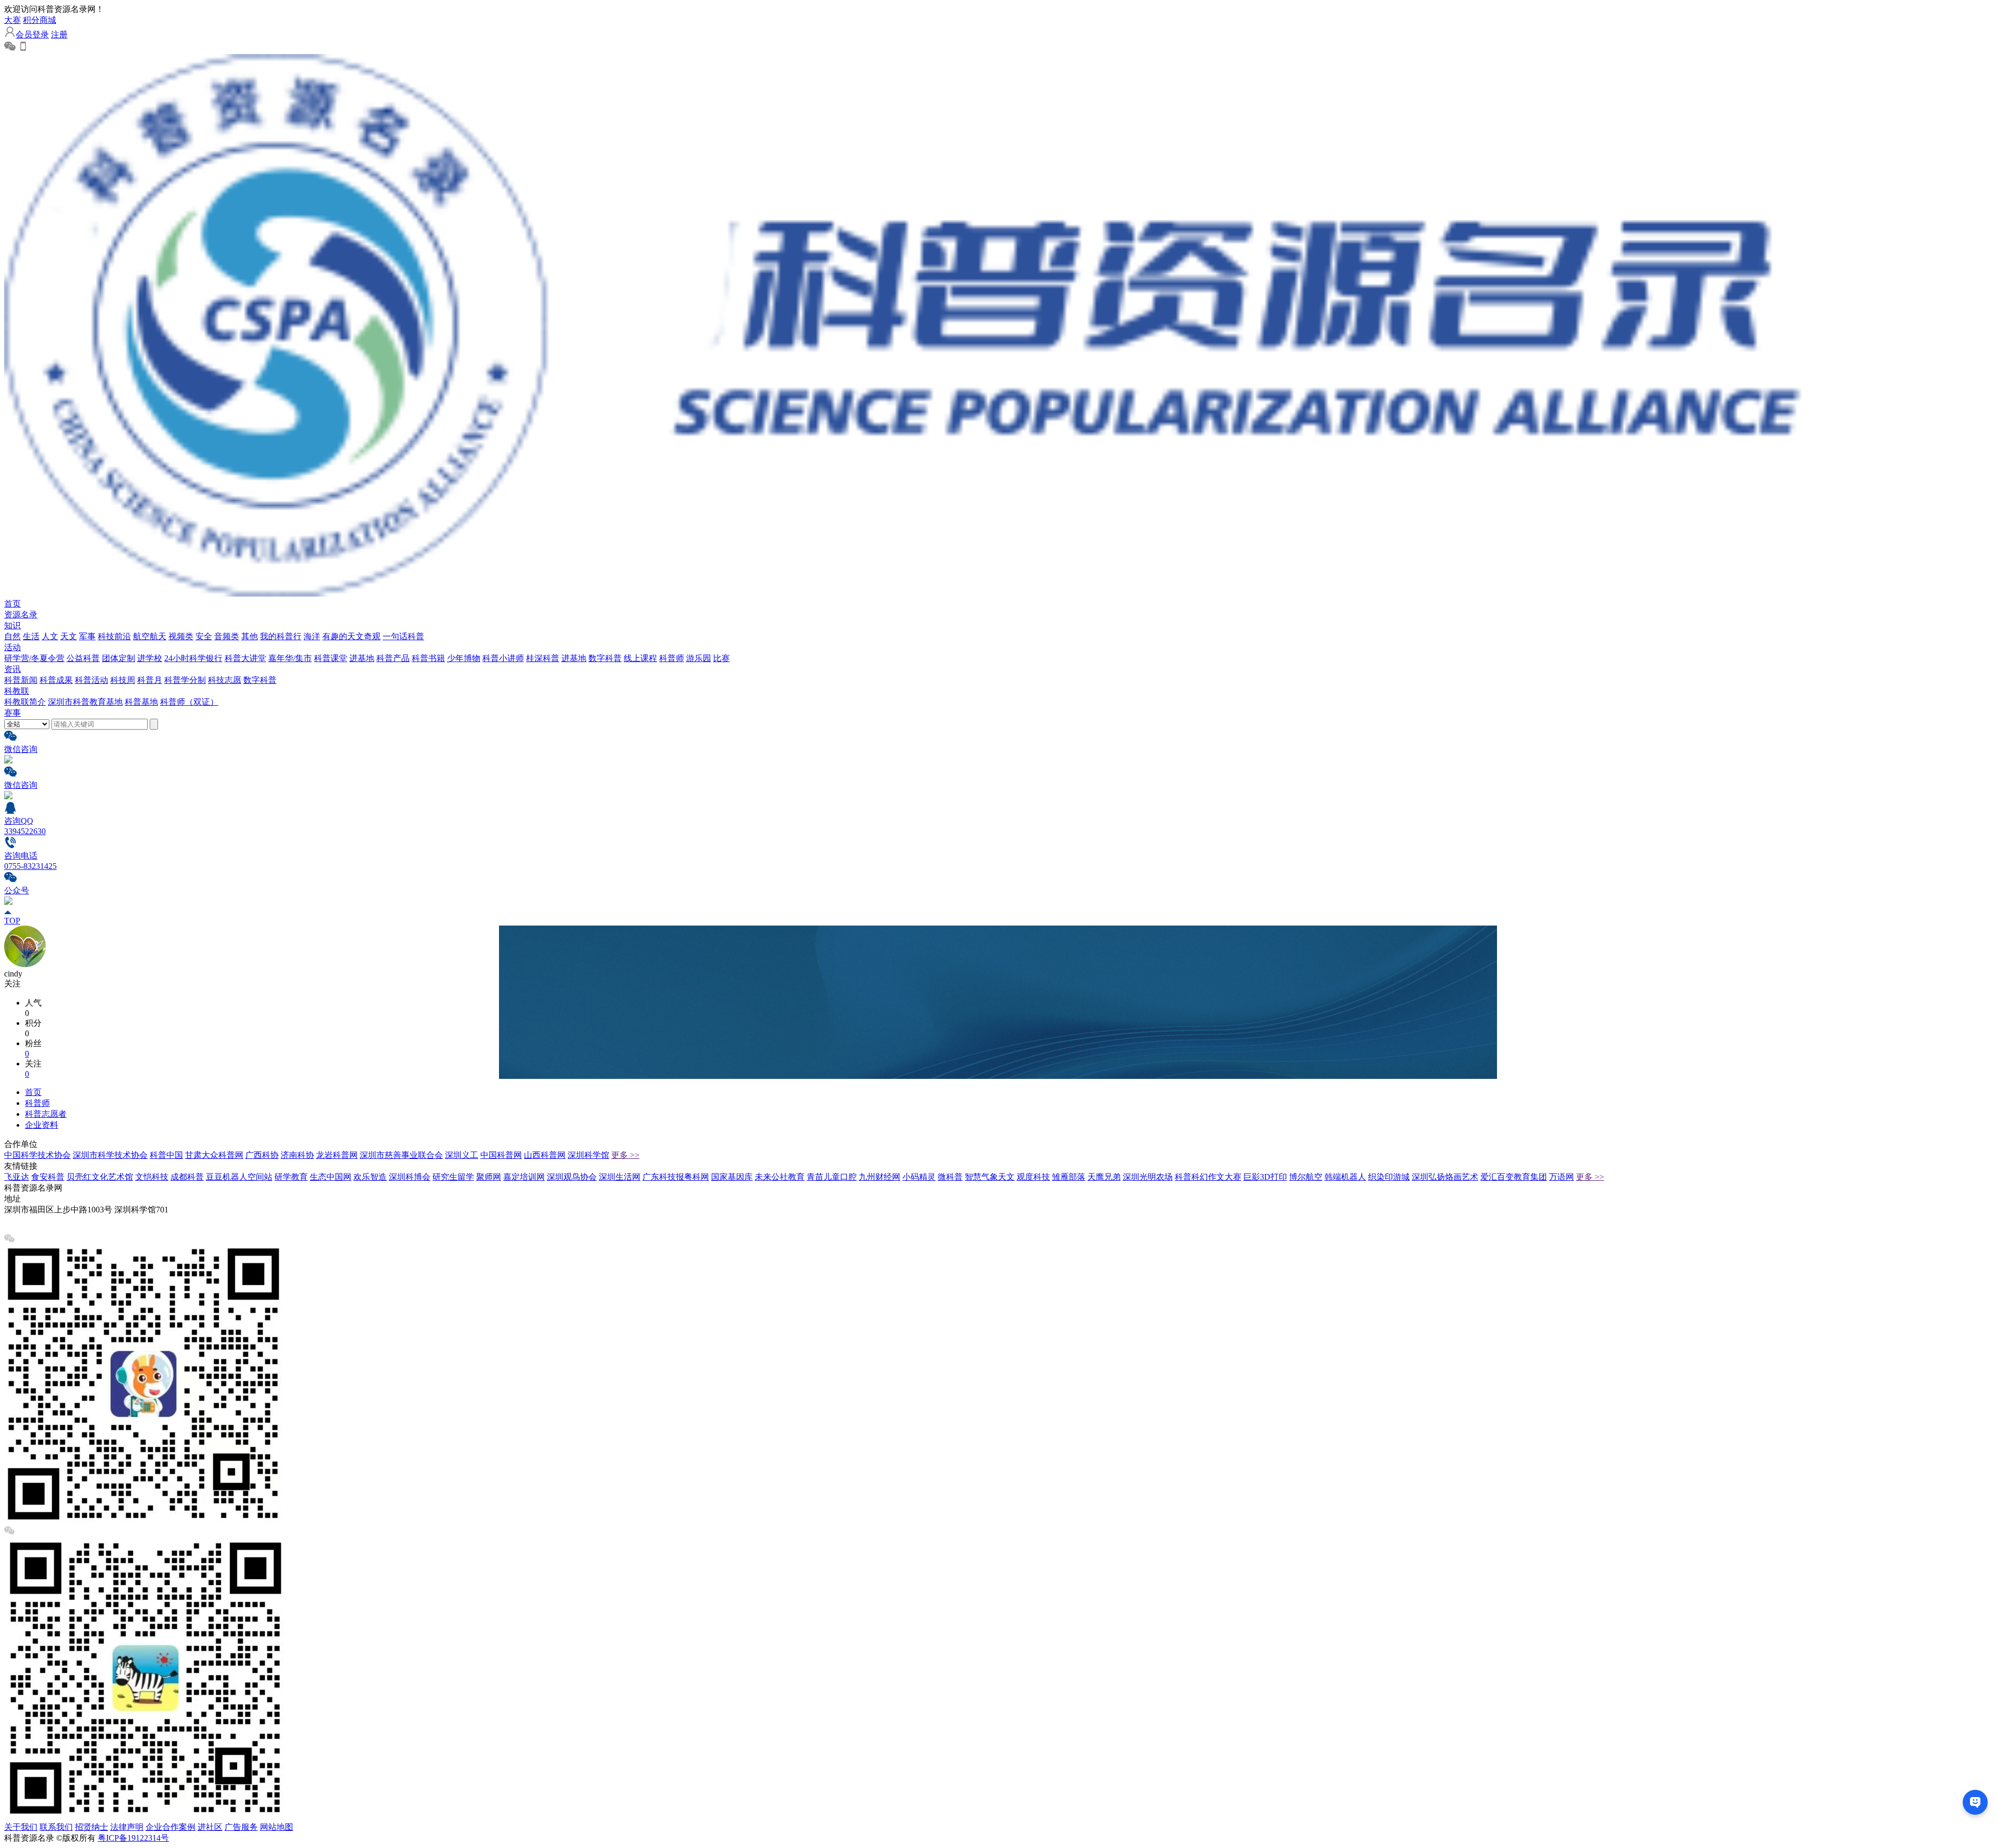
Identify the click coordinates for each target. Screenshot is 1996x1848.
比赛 (721, 658)
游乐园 (699, 658)
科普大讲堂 (245, 658)
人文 (50, 636)
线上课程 (640, 658)
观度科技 (1033, 1177)
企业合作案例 (170, 1827)
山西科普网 (545, 1155)
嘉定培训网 (524, 1177)
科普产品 (393, 658)
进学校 (150, 658)
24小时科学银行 (193, 658)
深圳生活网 (620, 1177)
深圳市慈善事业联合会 (401, 1155)
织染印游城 (1389, 1177)
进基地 (362, 658)
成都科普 (187, 1177)
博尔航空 (1306, 1177)
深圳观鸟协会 (572, 1177)
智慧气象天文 (990, 1177)
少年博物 (464, 658)
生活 (31, 636)
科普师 (672, 658)
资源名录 (21, 615)
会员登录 (32, 35)
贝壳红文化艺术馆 (100, 1177)
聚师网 (489, 1177)
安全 (204, 636)
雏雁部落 (1069, 1177)
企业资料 (42, 1125)
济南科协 (297, 1155)
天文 (69, 636)
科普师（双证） (189, 702)
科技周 (123, 680)
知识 (12, 625)
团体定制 (119, 658)
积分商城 (40, 20)
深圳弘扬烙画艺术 (1445, 1177)
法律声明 (127, 1827)
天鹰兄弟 (1104, 1177)
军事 (87, 636)
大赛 (12, 20)
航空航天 (150, 636)
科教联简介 (25, 702)
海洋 (312, 636)
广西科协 (262, 1155)
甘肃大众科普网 (214, 1155)
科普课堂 (331, 658)
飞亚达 (17, 1177)
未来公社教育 (780, 1177)
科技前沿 (114, 636)
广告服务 (241, 1827)
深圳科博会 (410, 1177)
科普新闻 (21, 680)
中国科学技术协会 (37, 1155)
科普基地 (141, 702)
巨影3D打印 (1265, 1177)
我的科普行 (281, 636)
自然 (12, 636)
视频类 (181, 636)
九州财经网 (879, 1177)
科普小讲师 (503, 658)
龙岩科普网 (337, 1155)
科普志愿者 (46, 1114)
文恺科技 (152, 1177)
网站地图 (277, 1827)
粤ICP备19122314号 (133, 1838)
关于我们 (21, 1827)
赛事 (12, 713)
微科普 (950, 1177)
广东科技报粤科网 (676, 1177)
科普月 (150, 680)
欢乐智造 (370, 1177)
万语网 (1561, 1177)
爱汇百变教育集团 (1514, 1177)
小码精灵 (919, 1177)
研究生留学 (453, 1177)
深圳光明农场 (1148, 1177)
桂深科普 (543, 658)
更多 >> (625, 1155)
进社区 (210, 1827)
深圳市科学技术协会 (110, 1155)
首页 (12, 604)
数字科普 (605, 658)
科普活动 (91, 680)
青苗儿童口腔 (832, 1177)
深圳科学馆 (588, 1155)
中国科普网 (501, 1155)
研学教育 (291, 1177)
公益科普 (83, 658)
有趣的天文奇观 (351, 636)
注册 (59, 35)
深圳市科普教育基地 (85, 702)
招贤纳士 (91, 1827)
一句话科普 (403, 636)
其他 (249, 636)
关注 (12, 984)
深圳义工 (462, 1155)
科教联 (17, 691)
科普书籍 (428, 658)
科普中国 (166, 1155)
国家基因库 (732, 1177)
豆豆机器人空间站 (239, 1177)
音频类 (227, 636)
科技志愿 (225, 680)
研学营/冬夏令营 (34, 658)
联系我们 (56, 1827)
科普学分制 (185, 680)
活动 (12, 647)
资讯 (12, 669)
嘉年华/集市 (290, 658)
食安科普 (48, 1177)
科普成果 (56, 680)
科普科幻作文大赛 (1208, 1177)
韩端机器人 (1345, 1177)
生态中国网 (331, 1177)
